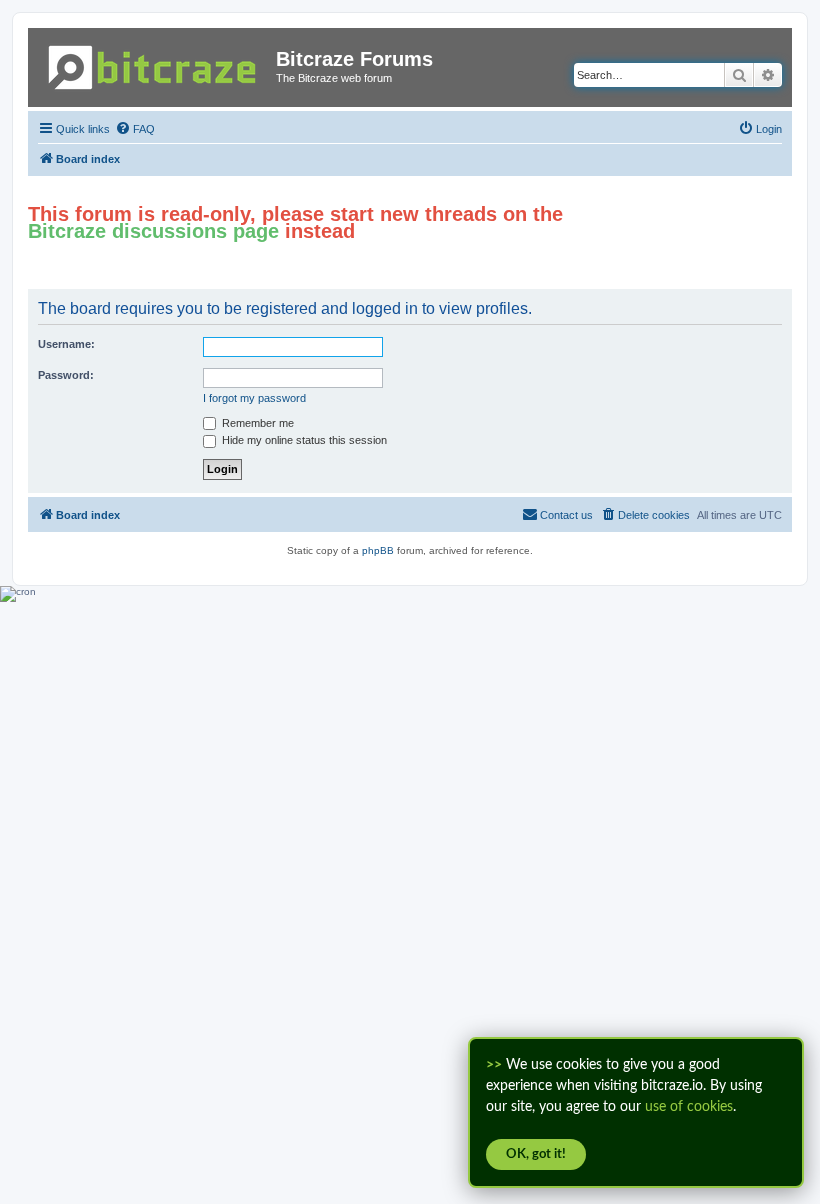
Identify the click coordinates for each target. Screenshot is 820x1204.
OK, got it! (536, 1154)
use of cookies (689, 1107)
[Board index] (154, 63)
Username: (66, 344)
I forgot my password (254, 398)
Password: (66, 375)
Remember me (256, 423)
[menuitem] (135, 129)
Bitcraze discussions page (153, 231)
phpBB (378, 550)
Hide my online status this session (303, 440)
